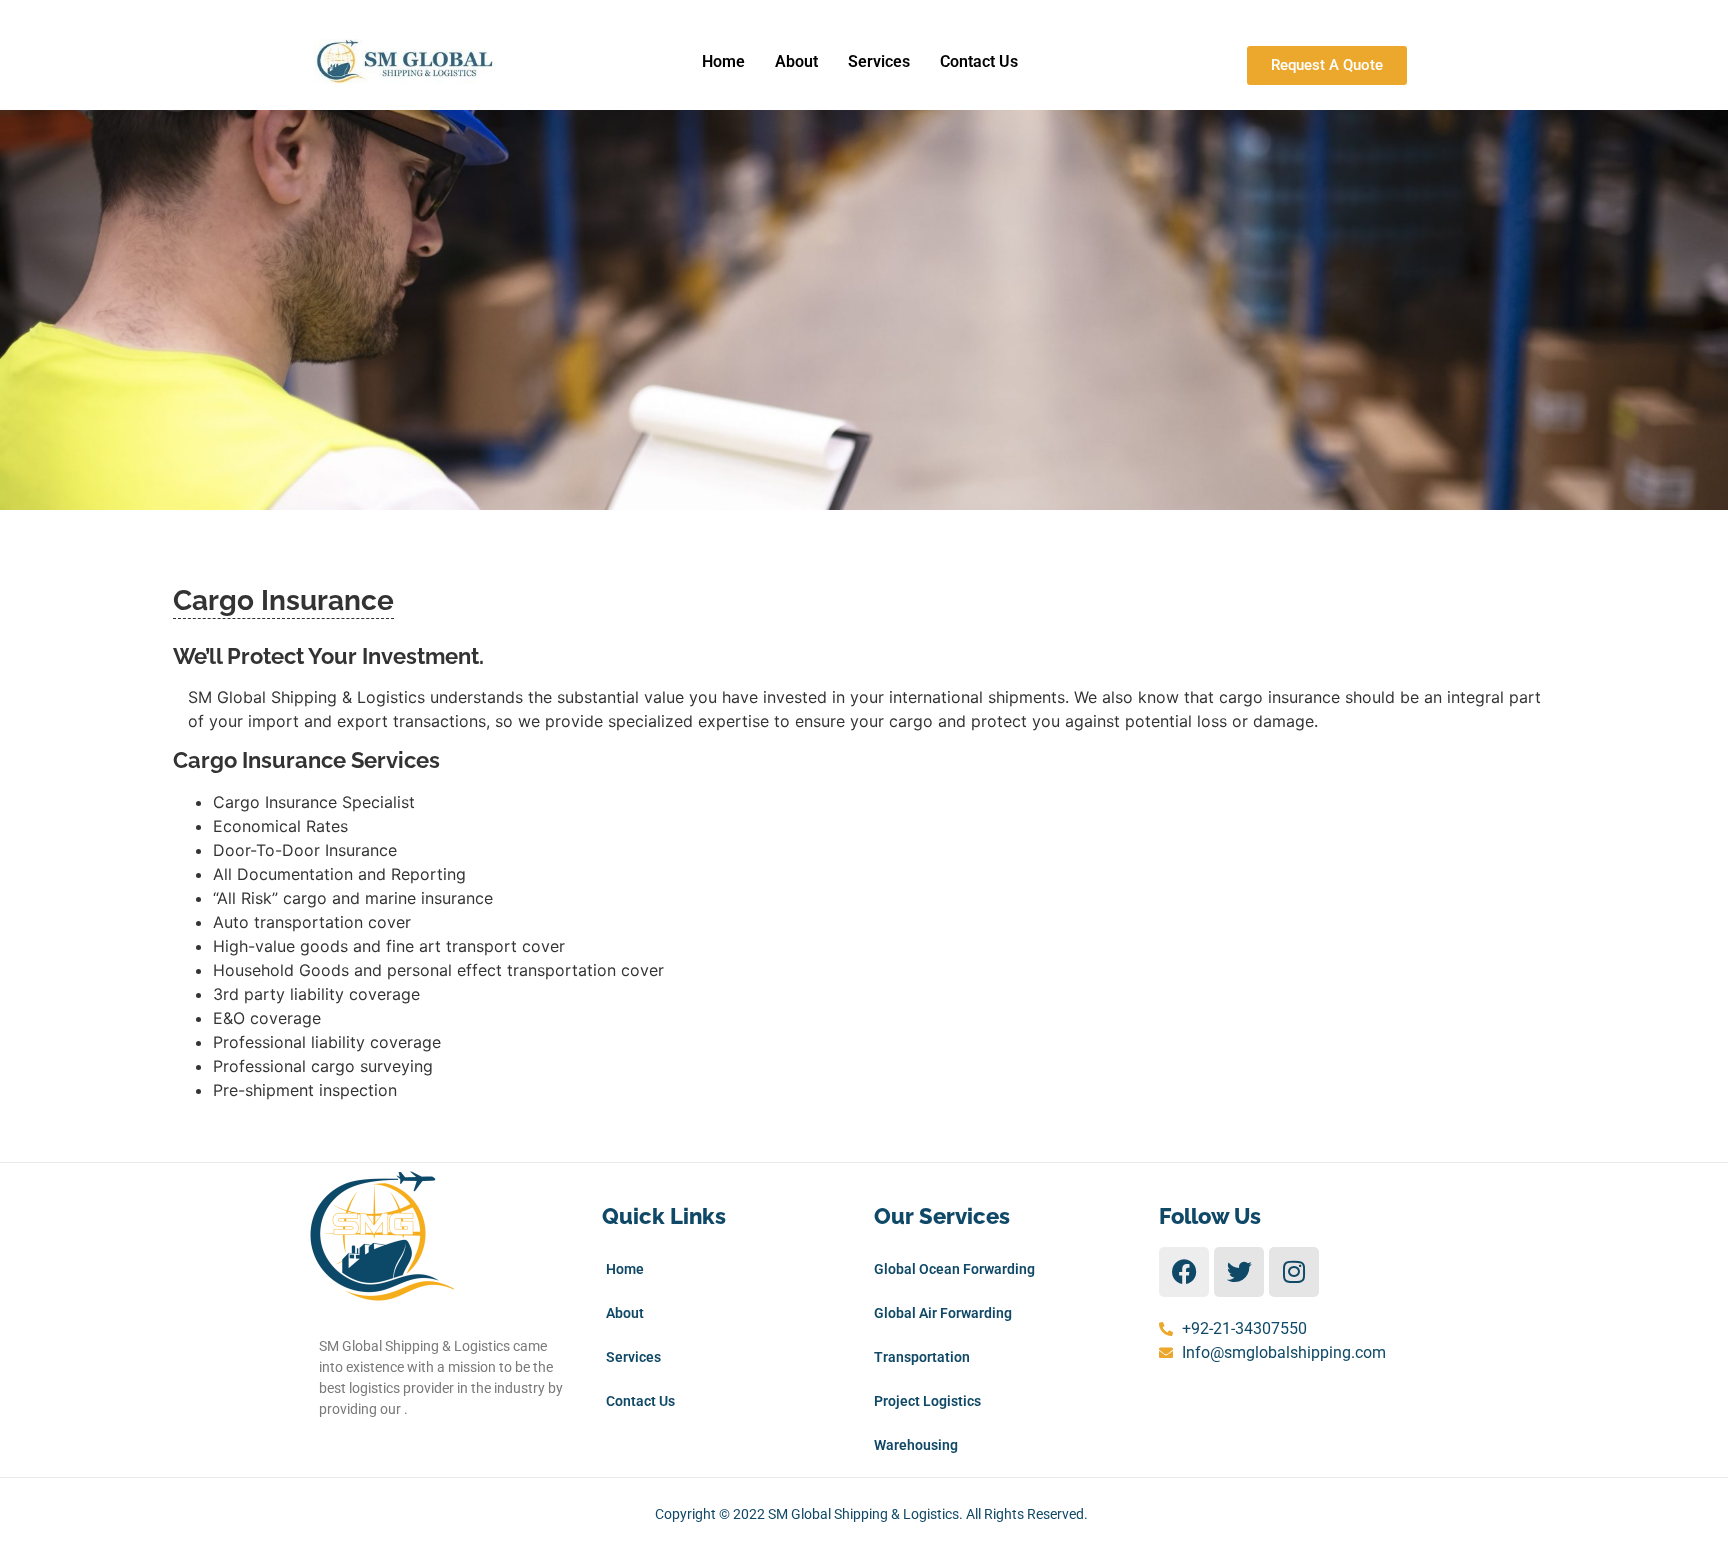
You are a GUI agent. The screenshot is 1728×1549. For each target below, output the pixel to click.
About (796, 61)
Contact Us (979, 61)
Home (723, 61)
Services (879, 61)
